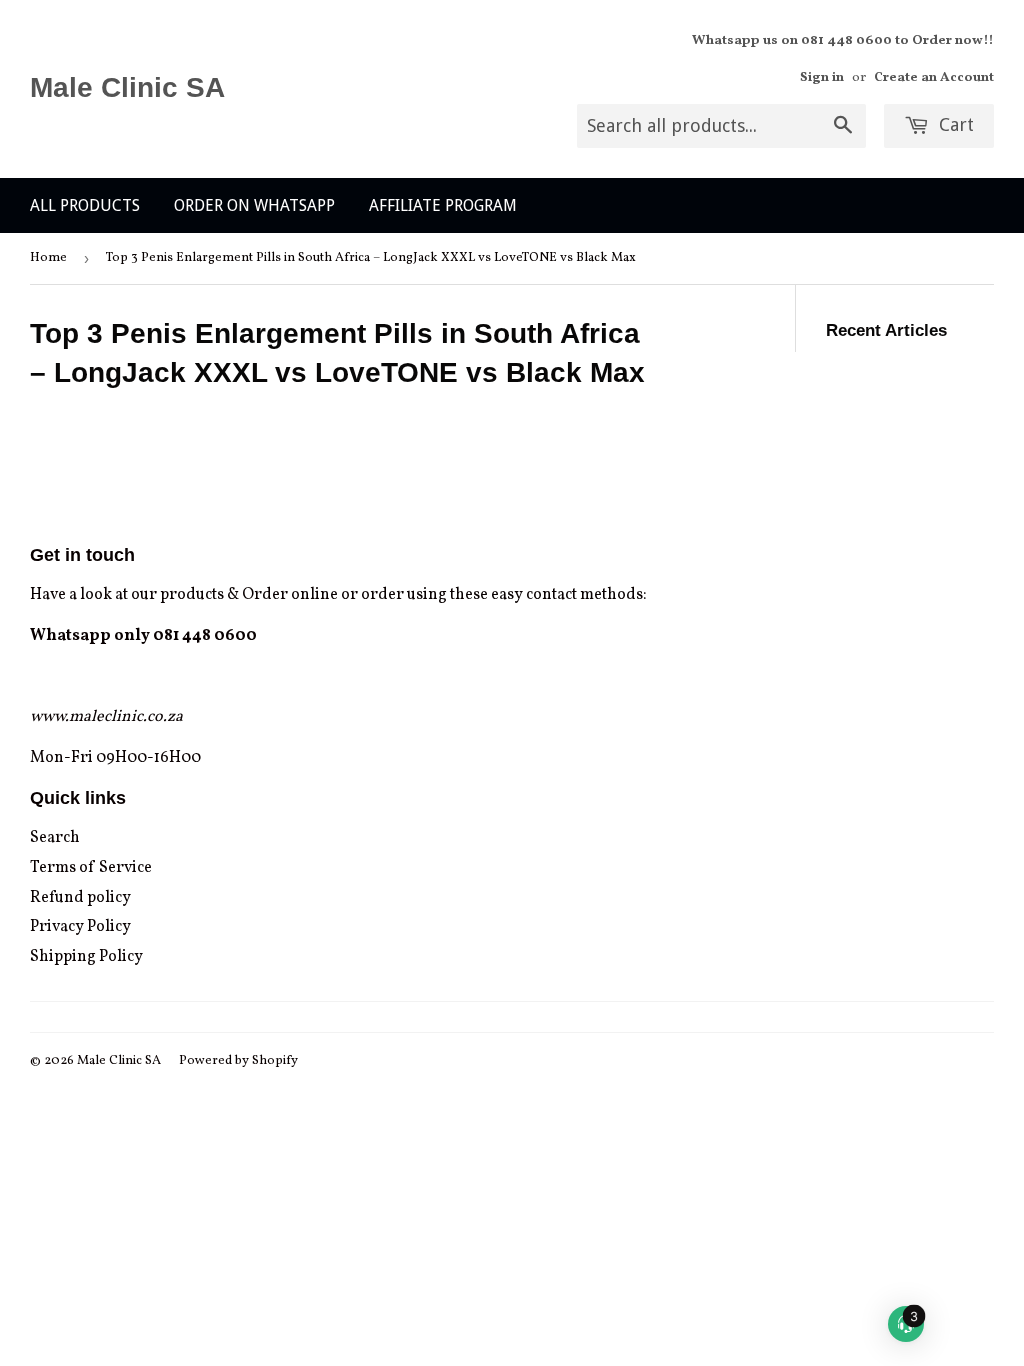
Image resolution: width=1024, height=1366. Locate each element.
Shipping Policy (86, 957)
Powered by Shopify (238, 1061)
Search (55, 838)
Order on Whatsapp (254, 205)
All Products (85, 205)
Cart (954, 124)
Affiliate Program (443, 205)
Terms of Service (91, 868)
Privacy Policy (80, 927)
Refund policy (80, 898)
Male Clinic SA (127, 87)
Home (48, 258)
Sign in (822, 77)
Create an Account (934, 77)
